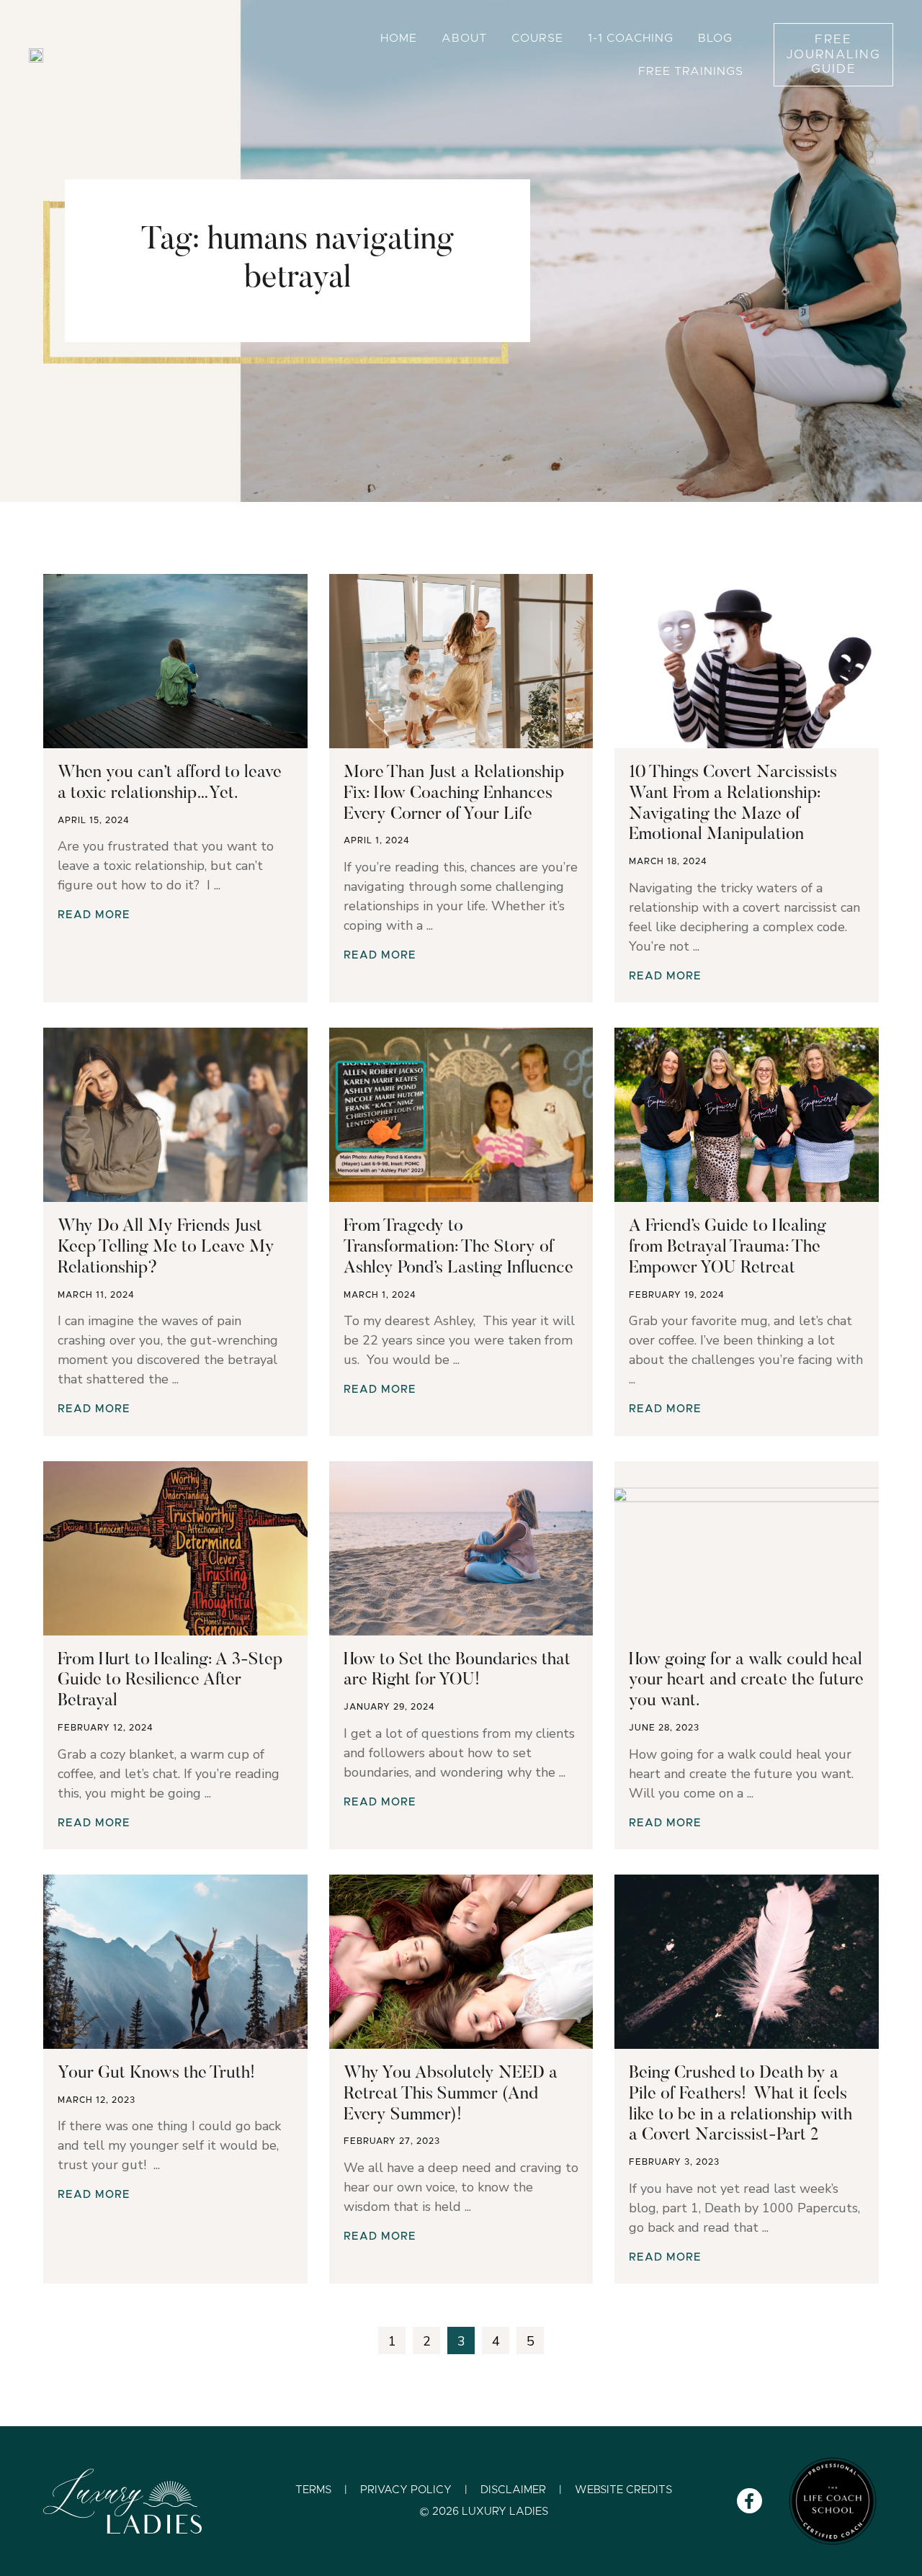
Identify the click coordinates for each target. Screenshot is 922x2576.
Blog (715, 38)
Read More (94, 915)
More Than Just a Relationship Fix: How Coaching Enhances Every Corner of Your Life (454, 794)
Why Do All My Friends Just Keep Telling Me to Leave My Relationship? (166, 1247)
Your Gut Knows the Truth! (156, 2073)
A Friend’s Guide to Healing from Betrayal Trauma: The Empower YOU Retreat (728, 1247)
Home (399, 38)
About (464, 38)
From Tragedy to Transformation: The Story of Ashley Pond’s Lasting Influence (458, 1247)
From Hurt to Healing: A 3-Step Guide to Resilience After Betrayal (170, 1681)
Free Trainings (691, 71)
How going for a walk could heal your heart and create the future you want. (746, 1681)
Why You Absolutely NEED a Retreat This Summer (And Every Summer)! (451, 2094)
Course (537, 38)
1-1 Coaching (631, 38)
